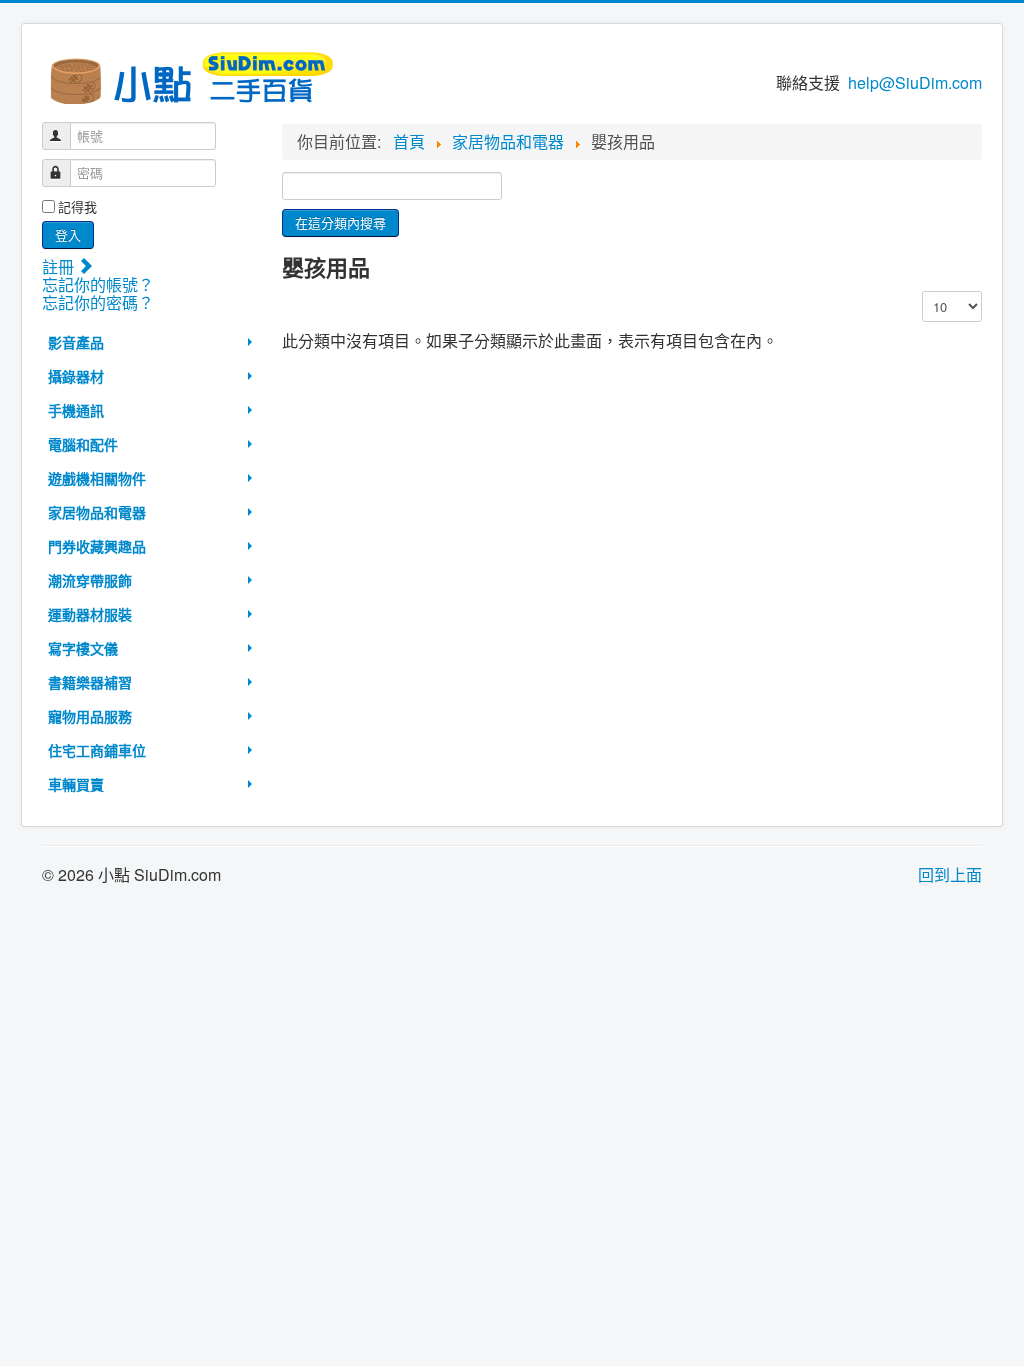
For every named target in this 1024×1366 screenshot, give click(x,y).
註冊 (60, 266)
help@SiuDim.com (915, 82)
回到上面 (950, 874)
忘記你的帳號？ (98, 284)
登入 (68, 234)
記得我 (77, 207)
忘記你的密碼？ (98, 302)
